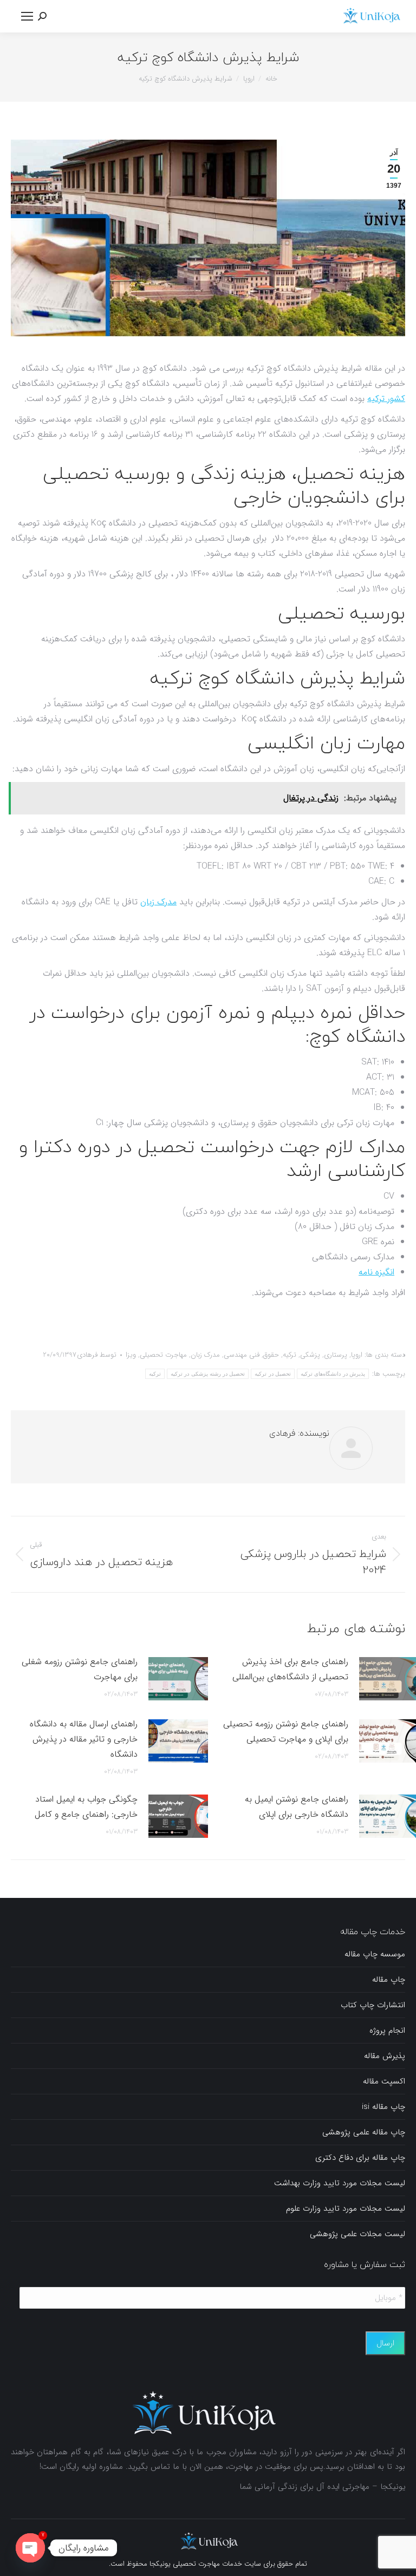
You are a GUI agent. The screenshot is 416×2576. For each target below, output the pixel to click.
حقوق (271, 1355)
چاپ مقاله (389, 1980)
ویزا (131, 1355)
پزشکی (310, 1355)
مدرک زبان (158, 902)
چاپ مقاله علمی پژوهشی (364, 2132)
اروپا (357, 1355)
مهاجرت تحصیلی (163, 1355)
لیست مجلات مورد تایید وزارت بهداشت (340, 2183)
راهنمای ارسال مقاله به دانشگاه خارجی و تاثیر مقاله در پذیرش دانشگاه (84, 1739)
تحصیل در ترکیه (273, 1374)
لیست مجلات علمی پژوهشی (357, 2234)
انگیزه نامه (376, 1272)
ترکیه (290, 1355)
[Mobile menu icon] (27, 16)
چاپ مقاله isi (383, 2107)
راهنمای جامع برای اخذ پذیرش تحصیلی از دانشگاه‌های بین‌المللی (290, 1669)
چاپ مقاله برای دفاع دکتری (360, 2158)
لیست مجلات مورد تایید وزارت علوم (346, 2209)
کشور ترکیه (386, 399)
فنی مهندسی (242, 1355)
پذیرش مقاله (385, 2056)
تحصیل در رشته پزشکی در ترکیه (208, 1374)
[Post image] (178, 1679)
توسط (97, 1355)
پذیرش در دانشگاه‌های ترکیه (333, 1374)
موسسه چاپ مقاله (375, 1954)
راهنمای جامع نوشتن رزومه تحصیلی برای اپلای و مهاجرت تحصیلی (286, 1731)
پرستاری (336, 1355)
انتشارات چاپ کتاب (373, 2005)
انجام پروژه (387, 2030)
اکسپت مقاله (384, 2081)
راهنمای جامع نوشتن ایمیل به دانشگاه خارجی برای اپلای (297, 1807)
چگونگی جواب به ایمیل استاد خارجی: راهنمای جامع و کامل (86, 1807)
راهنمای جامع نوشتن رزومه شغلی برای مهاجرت (80, 1669)
